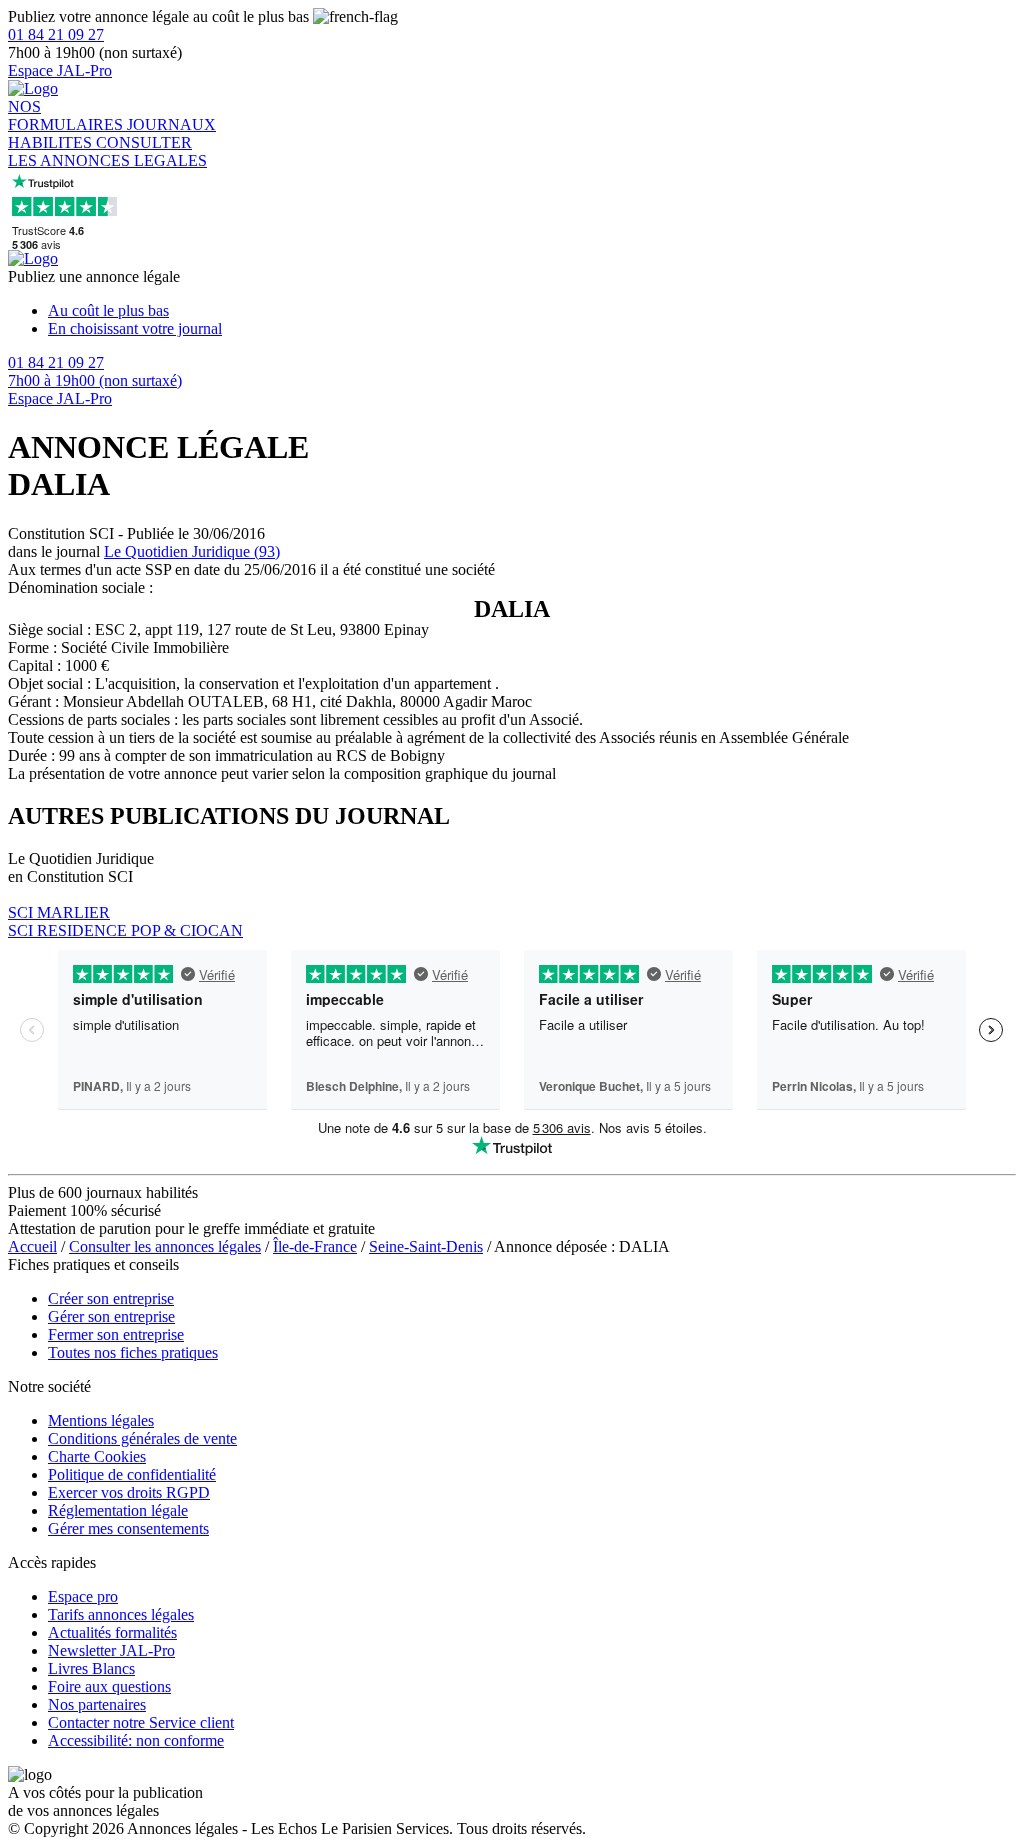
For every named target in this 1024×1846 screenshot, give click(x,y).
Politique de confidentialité (132, 1474)
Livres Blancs (91, 1668)
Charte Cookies (97, 1456)
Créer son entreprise (111, 1298)
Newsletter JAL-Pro (111, 1650)
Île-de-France (315, 1246)
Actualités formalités (112, 1632)
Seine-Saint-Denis (426, 1246)
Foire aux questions (109, 1686)
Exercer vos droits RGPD (129, 1492)
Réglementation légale (118, 1510)
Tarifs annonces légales (121, 1614)
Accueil (32, 1246)
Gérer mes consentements (128, 1528)
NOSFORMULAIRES (67, 115)
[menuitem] (532, 311)
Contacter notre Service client (141, 1722)
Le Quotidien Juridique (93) (192, 551)
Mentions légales (101, 1420)
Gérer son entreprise (111, 1316)
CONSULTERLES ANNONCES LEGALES (107, 151)
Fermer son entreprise (116, 1334)
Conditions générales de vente (142, 1438)
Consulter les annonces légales (165, 1246)
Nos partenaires (97, 1704)
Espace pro (83, 1596)
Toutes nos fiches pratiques (133, 1352)
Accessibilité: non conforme (136, 1740)
